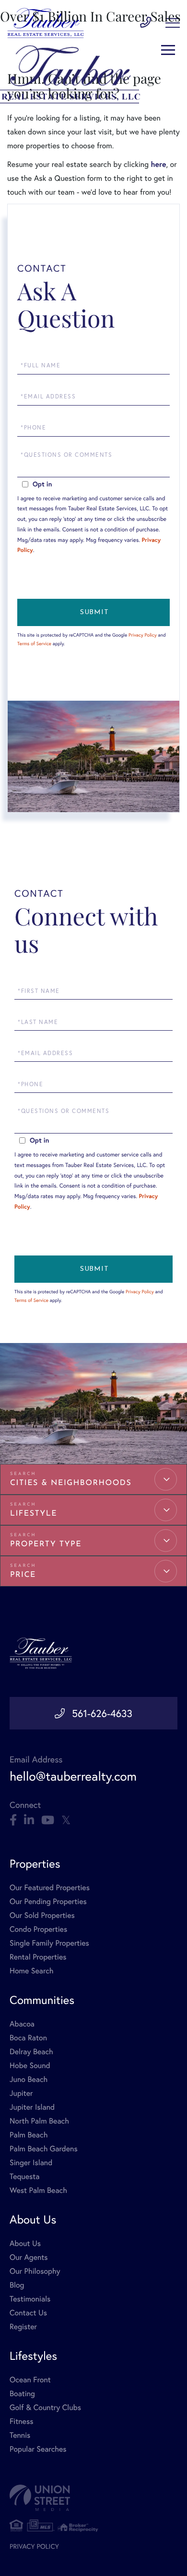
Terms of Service (34, 644)
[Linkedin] (29, 1820)
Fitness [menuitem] (22, 2421)
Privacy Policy (143, 635)
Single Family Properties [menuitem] (49, 1943)
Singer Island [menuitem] (31, 2163)
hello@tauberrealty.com (73, 1776)
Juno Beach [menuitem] (29, 2079)
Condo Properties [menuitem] (38, 1929)
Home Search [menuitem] (31, 1971)
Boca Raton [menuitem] (28, 2038)
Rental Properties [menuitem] (38, 1957)
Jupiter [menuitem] (21, 2093)
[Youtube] (48, 1820)
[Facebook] (13, 1820)
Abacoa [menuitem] (22, 2024)
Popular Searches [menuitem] (38, 2449)
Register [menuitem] (23, 2327)
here (158, 164)
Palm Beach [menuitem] (29, 2135)
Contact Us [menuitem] (28, 2313)
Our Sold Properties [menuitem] (42, 1915)
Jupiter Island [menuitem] (32, 2107)
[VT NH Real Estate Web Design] (93, 2498)
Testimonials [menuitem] (30, 2299)
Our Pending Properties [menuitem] (48, 1901)
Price (23, 1575)
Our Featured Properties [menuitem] (50, 1888)
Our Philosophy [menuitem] (35, 2271)
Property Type (46, 1544)
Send (93, 612)
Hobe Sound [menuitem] (30, 2065)
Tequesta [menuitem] (25, 2176)
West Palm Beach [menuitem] (38, 2190)
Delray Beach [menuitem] (31, 2052)
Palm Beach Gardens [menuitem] (44, 2149)
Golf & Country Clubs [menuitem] (45, 2407)
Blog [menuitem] (17, 2285)
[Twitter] (66, 1820)
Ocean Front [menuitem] (30, 2380)
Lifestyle (34, 1514)
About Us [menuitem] (25, 2243)
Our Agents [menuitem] (29, 2257)
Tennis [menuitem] (20, 2435)
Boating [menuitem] (22, 2394)
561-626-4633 (102, 1713)
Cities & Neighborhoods (71, 1483)
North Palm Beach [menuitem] (39, 2121)
